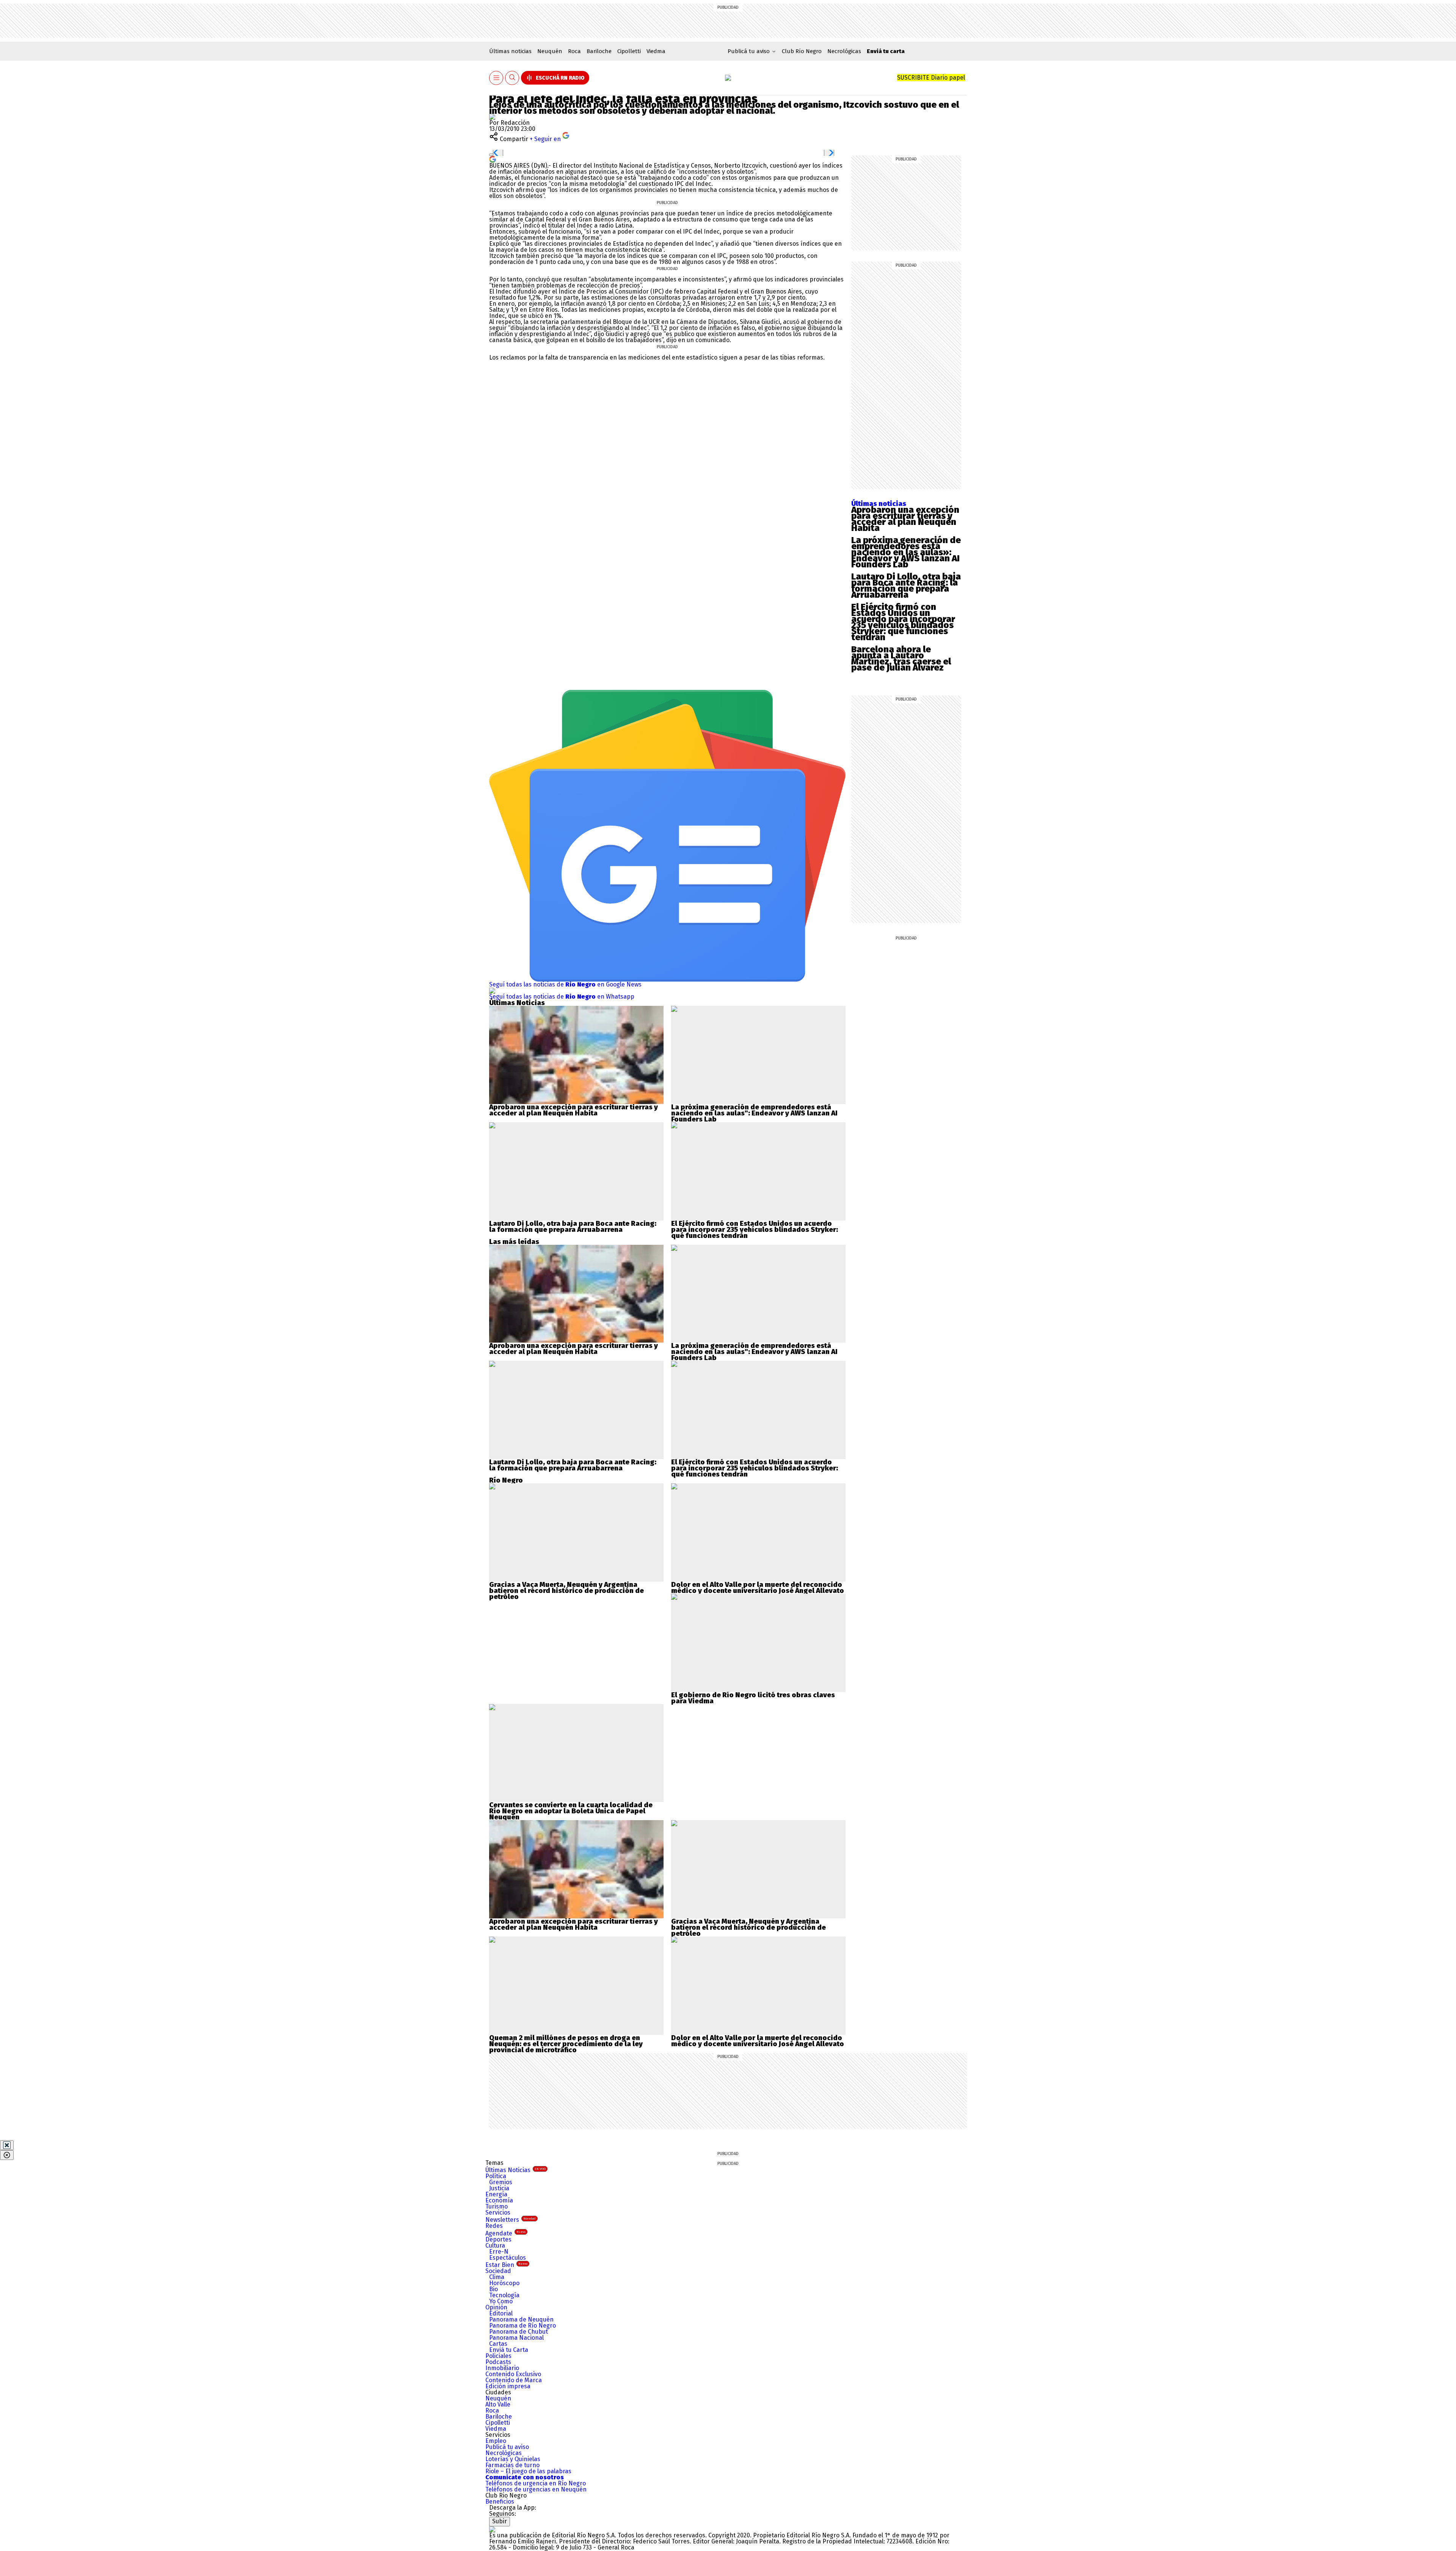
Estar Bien (506, 2265)
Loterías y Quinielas (513, 2459)
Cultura (495, 2245)
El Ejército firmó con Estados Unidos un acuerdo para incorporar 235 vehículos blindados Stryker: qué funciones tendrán (903, 622)
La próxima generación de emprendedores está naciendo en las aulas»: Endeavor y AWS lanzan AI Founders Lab (906, 552)
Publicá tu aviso (507, 2447)
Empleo (496, 2441)
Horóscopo (504, 2283)
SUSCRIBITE (931, 78)
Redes (494, 2226)
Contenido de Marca (514, 2380)
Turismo (497, 2206)
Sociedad (498, 2271)
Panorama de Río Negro (522, 2326)
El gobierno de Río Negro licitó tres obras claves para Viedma (753, 1698)
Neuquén (550, 51)
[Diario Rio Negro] (492, 2529)
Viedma (656, 51)
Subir (500, 2521)
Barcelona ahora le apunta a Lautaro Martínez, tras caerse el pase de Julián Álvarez (901, 658)
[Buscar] (512, 78)
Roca (574, 51)
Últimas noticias (510, 51)
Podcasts (498, 2362)
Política (496, 2176)
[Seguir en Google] (493, 159)
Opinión (496, 2307)
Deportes (498, 2239)
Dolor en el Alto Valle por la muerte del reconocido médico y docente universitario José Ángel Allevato (758, 1588)
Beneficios (500, 2502)
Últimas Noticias (515, 2170)
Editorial (501, 2313)
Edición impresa (508, 2386)
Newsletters (511, 2220)
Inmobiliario (502, 2368)
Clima (497, 2277)
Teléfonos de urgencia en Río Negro (536, 2483)
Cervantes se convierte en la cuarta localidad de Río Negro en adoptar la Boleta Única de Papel (571, 1808)
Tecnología (504, 2295)
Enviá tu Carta (509, 2350)
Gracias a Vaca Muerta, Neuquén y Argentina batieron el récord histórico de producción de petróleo (566, 1591)
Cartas (498, 2344)
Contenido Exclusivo (513, 2374)
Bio (493, 2289)
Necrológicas (844, 51)
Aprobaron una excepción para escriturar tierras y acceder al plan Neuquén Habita (905, 519)
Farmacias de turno (512, 2465)
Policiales (498, 2356)
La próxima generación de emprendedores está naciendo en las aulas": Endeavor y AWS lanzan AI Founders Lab (754, 1113)
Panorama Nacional (516, 2338)
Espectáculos (508, 2258)
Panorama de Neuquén (521, 2319)
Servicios (498, 2212)
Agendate (505, 2233)
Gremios (501, 2182)
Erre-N (499, 2252)
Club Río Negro (802, 51)
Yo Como (501, 2301)
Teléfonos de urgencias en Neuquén (536, 2489)
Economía (499, 2200)
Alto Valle (498, 2404)
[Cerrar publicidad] (7, 2145)
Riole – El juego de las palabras (528, 2471)
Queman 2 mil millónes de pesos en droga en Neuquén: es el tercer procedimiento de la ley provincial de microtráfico (566, 2044)
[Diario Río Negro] (728, 78)
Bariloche (599, 51)
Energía (496, 2194)
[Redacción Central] (492, 117)
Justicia (499, 2188)
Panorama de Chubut (519, 2332)
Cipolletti (629, 51)
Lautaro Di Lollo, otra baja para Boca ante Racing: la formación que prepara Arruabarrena (906, 586)
